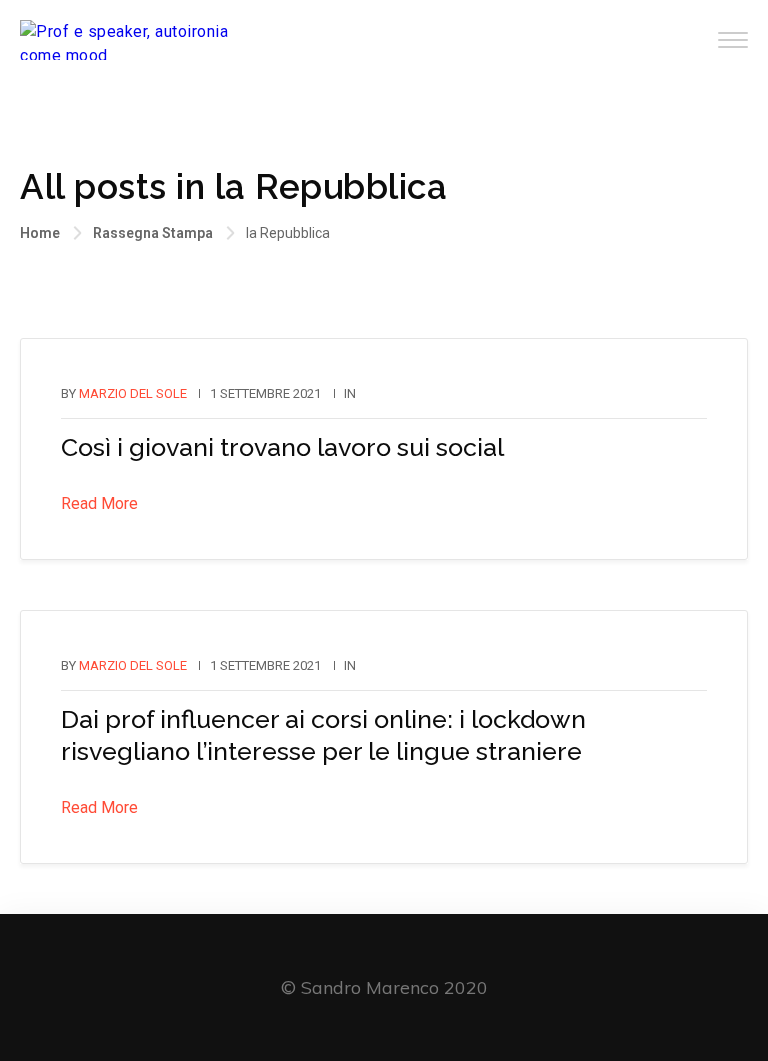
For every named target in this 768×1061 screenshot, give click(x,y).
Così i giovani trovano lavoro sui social (282, 447)
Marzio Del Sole (133, 393)
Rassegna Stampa (153, 233)
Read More (99, 503)
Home (40, 233)
